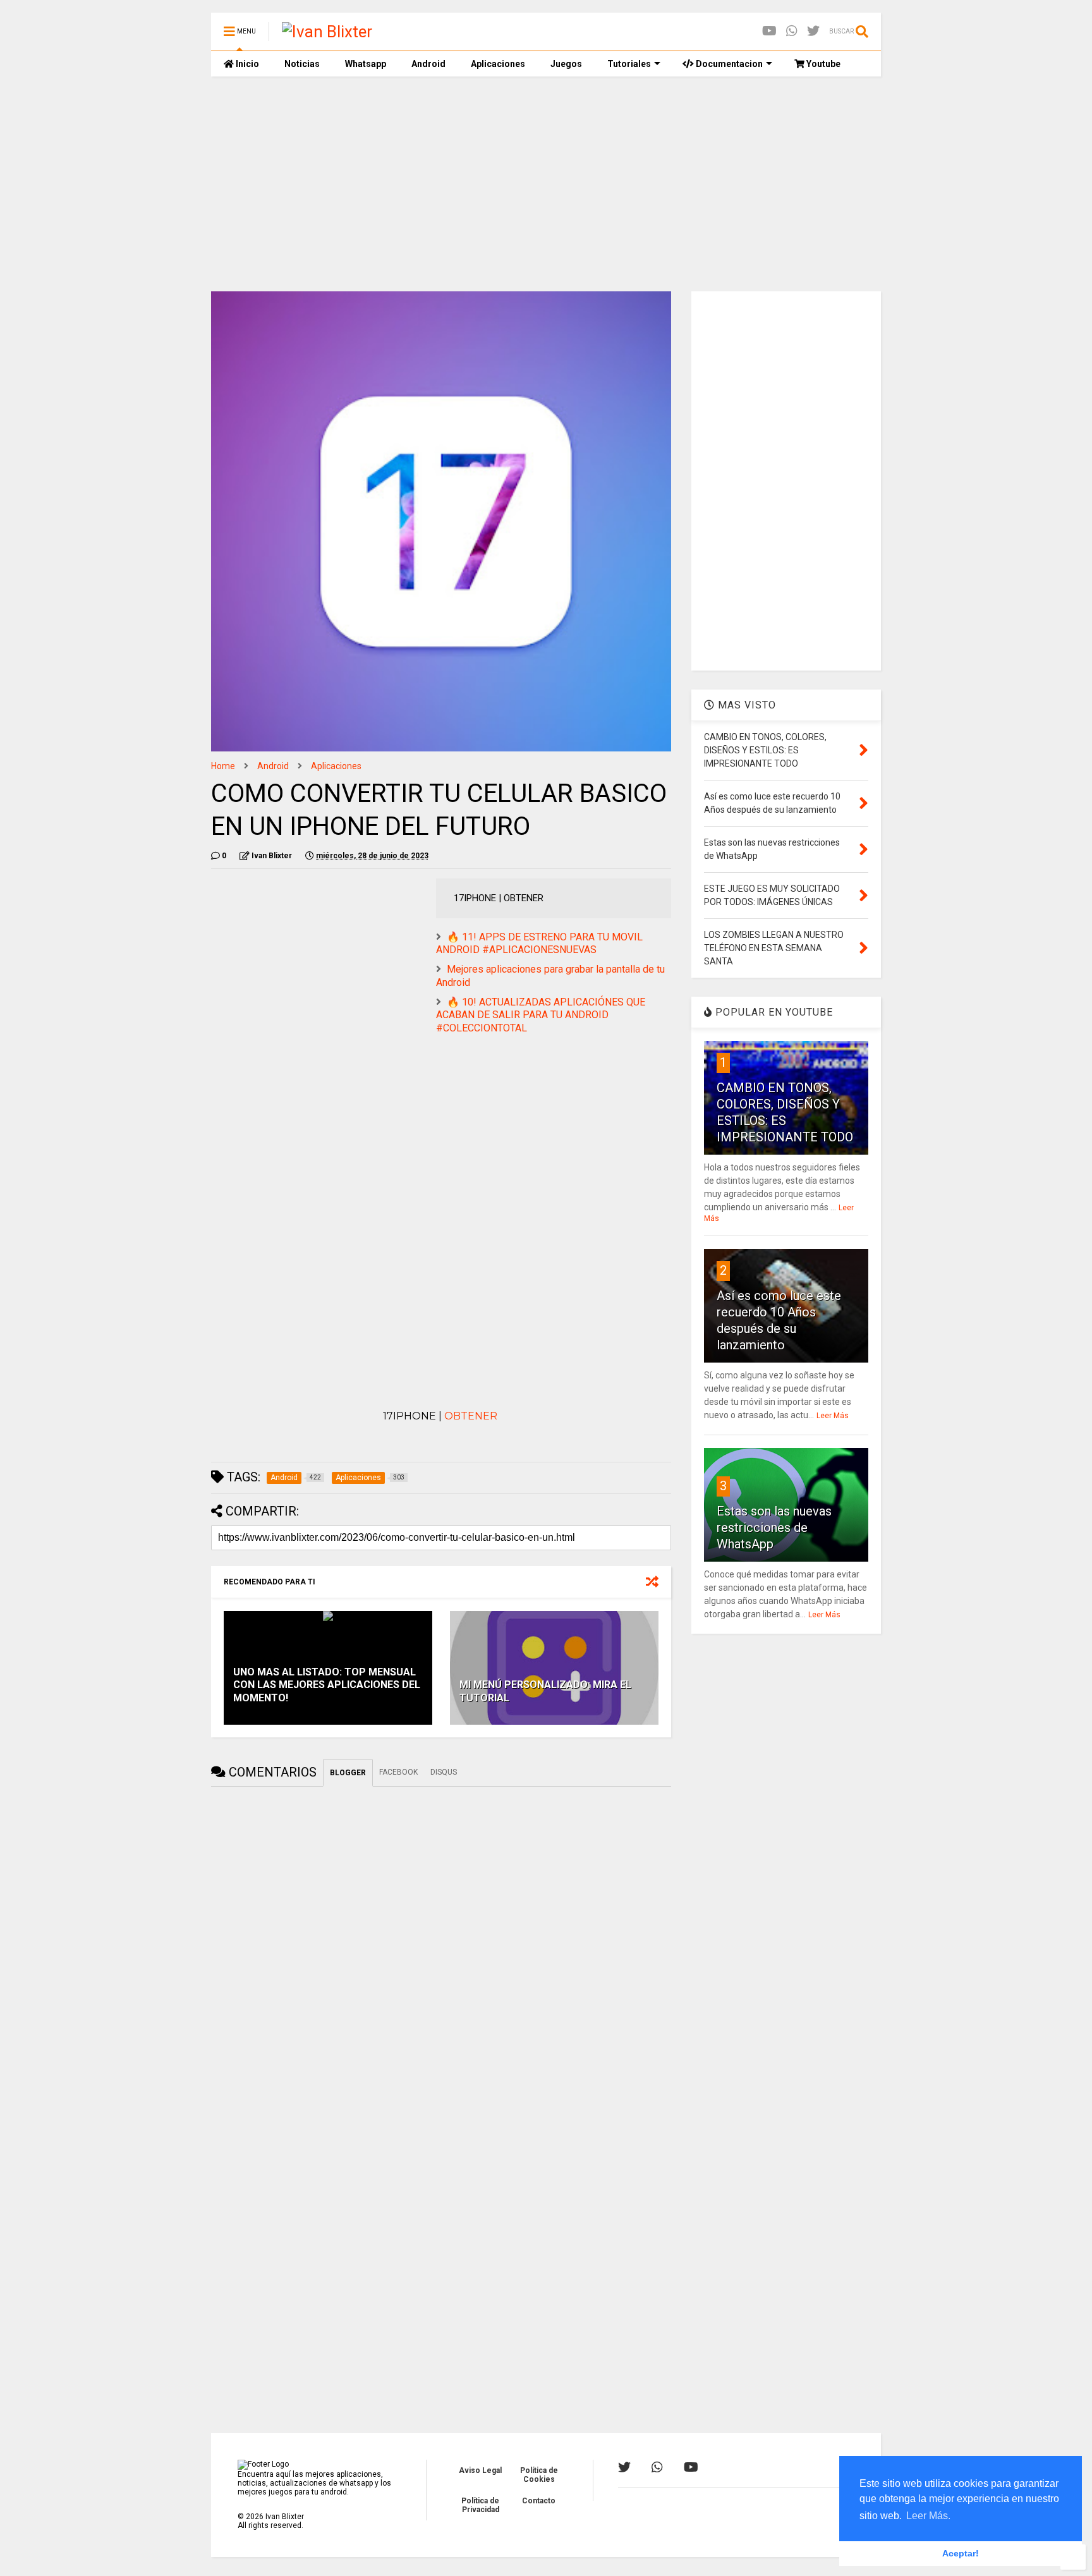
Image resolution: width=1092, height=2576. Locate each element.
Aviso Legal (480, 2470)
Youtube (822, 64)
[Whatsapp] (792, 31)
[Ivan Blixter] (327, 32)
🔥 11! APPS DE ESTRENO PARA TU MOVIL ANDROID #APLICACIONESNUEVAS (539, 944)
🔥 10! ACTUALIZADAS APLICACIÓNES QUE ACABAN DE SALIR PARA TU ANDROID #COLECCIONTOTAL (541, 1015)
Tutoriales (629, 64)
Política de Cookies (539, 2475)
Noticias (302, 64)
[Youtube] (769, 31)
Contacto (539, 2501)
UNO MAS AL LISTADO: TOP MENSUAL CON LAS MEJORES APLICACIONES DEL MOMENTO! (327, 1685)
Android (428, 64)
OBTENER (472, 1416)
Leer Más (833, 1416)
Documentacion (728, 64)
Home (223, 766)
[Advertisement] (546, 184)
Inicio (246, 64)
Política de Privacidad (480, 2505)
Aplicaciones (498, 64)
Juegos (566, 64)
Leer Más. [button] (928, 2516)
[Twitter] (813, 31)
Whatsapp (366, 64)
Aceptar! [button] (961, 2553)
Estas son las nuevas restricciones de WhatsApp (774, 1528)
